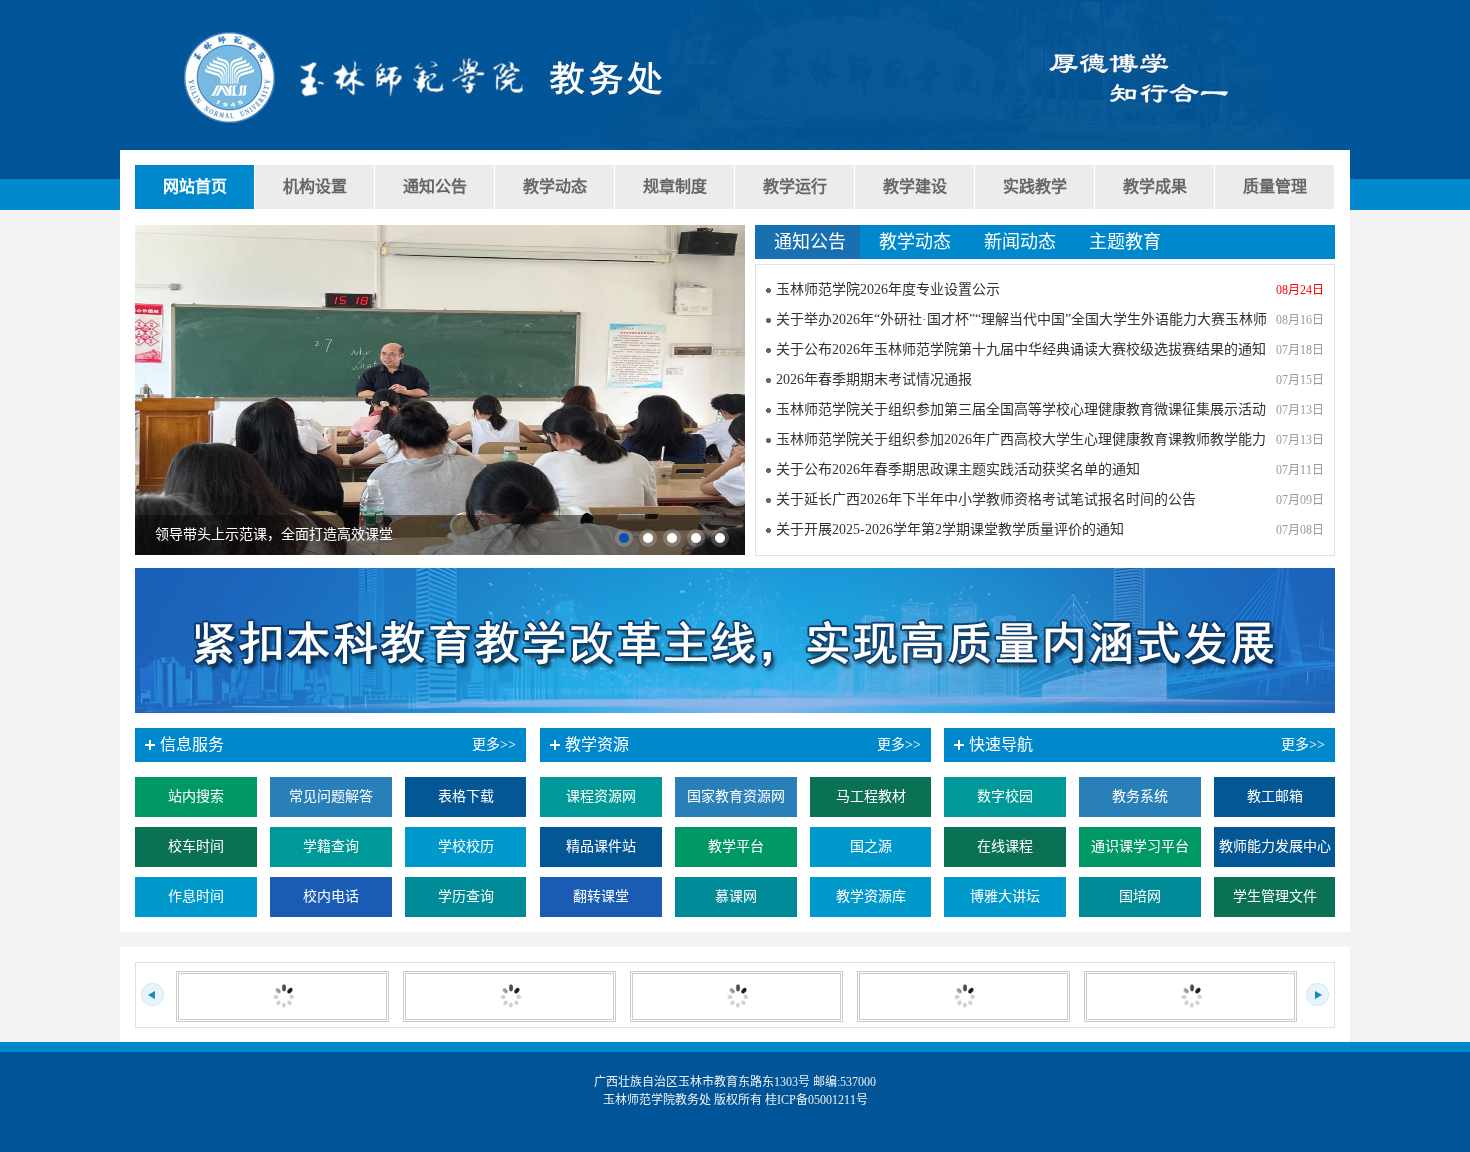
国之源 (871, 846)
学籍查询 (331, 846)
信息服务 (192, 744)
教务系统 (1140, 796)
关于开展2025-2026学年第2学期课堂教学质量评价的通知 (950, 529)
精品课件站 (601, 846)
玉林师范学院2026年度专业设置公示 (888, 289)
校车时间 (196, 846)
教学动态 (555, 186)
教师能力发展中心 (1275, 846)
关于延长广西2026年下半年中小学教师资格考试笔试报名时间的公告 (986, 499)
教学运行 (795, 186)
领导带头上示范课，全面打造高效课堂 (274, 534)
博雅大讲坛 (1005, 896)
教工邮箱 (1275, 796)
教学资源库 (871, 896)
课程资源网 (601, 796)
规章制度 (675, 186)
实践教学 (1035, 186)
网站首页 (195, 186)
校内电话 (331, 896)
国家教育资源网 (736, 796)
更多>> (1303, 744)
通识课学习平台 (1140, 846)
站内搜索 (196, 796)
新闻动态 (1020, 242)
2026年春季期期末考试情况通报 (874, 379)
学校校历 (466, 846)
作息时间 (196, 896)
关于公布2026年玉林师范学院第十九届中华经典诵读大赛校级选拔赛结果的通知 (1021, 349)
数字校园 (1005, 796)
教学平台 (736, 846)
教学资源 (597, 744)
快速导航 (1001, 744)
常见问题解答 (331, 796)
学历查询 (466, 896)
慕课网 (736, 896)
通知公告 (435, 186)
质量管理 (1275, 186)
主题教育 (1125, 242)
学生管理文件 (1275, 896)
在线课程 (1005, 846)
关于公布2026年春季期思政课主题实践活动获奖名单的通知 (958, 469)
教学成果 (1155, 186)
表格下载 (466, 796)
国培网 (1140, 896)
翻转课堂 (601, 896)
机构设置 (315, 186)
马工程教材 (871, 796)
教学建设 (915, 186)
